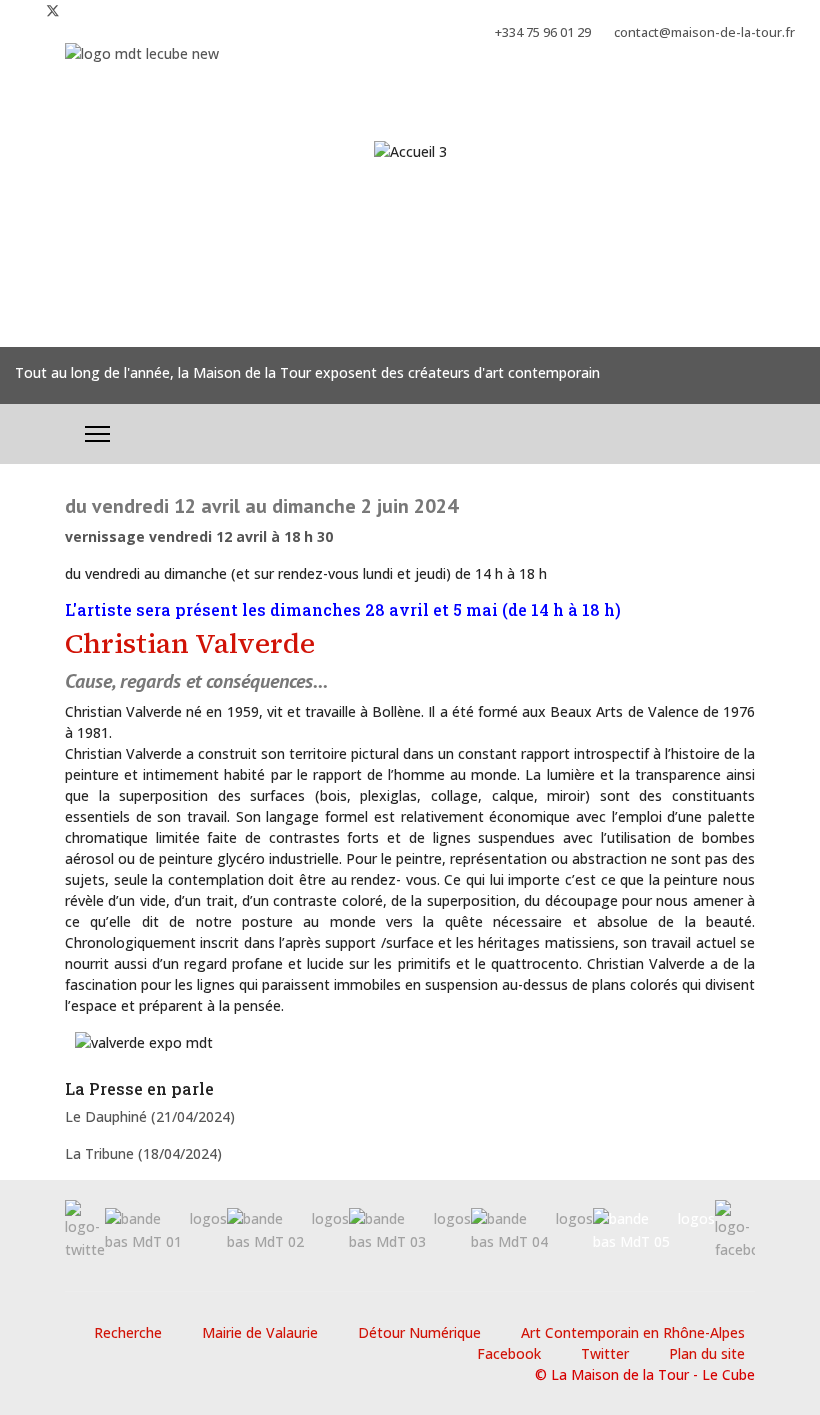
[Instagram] (85, 10)
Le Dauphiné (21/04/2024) (150, 1116)
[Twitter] (53, 10)
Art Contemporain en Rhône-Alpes (633, 1332)
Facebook (509, 1353)
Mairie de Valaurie (260, 1332)
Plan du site (707, 1353)
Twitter (605, 1353)
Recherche (128, 1332)
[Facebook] (20, 10)
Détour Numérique (419, 1332)
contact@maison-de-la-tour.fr (704, 32)
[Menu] (97, 434)
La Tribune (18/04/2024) (143, 1153)
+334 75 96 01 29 (543, 32)
